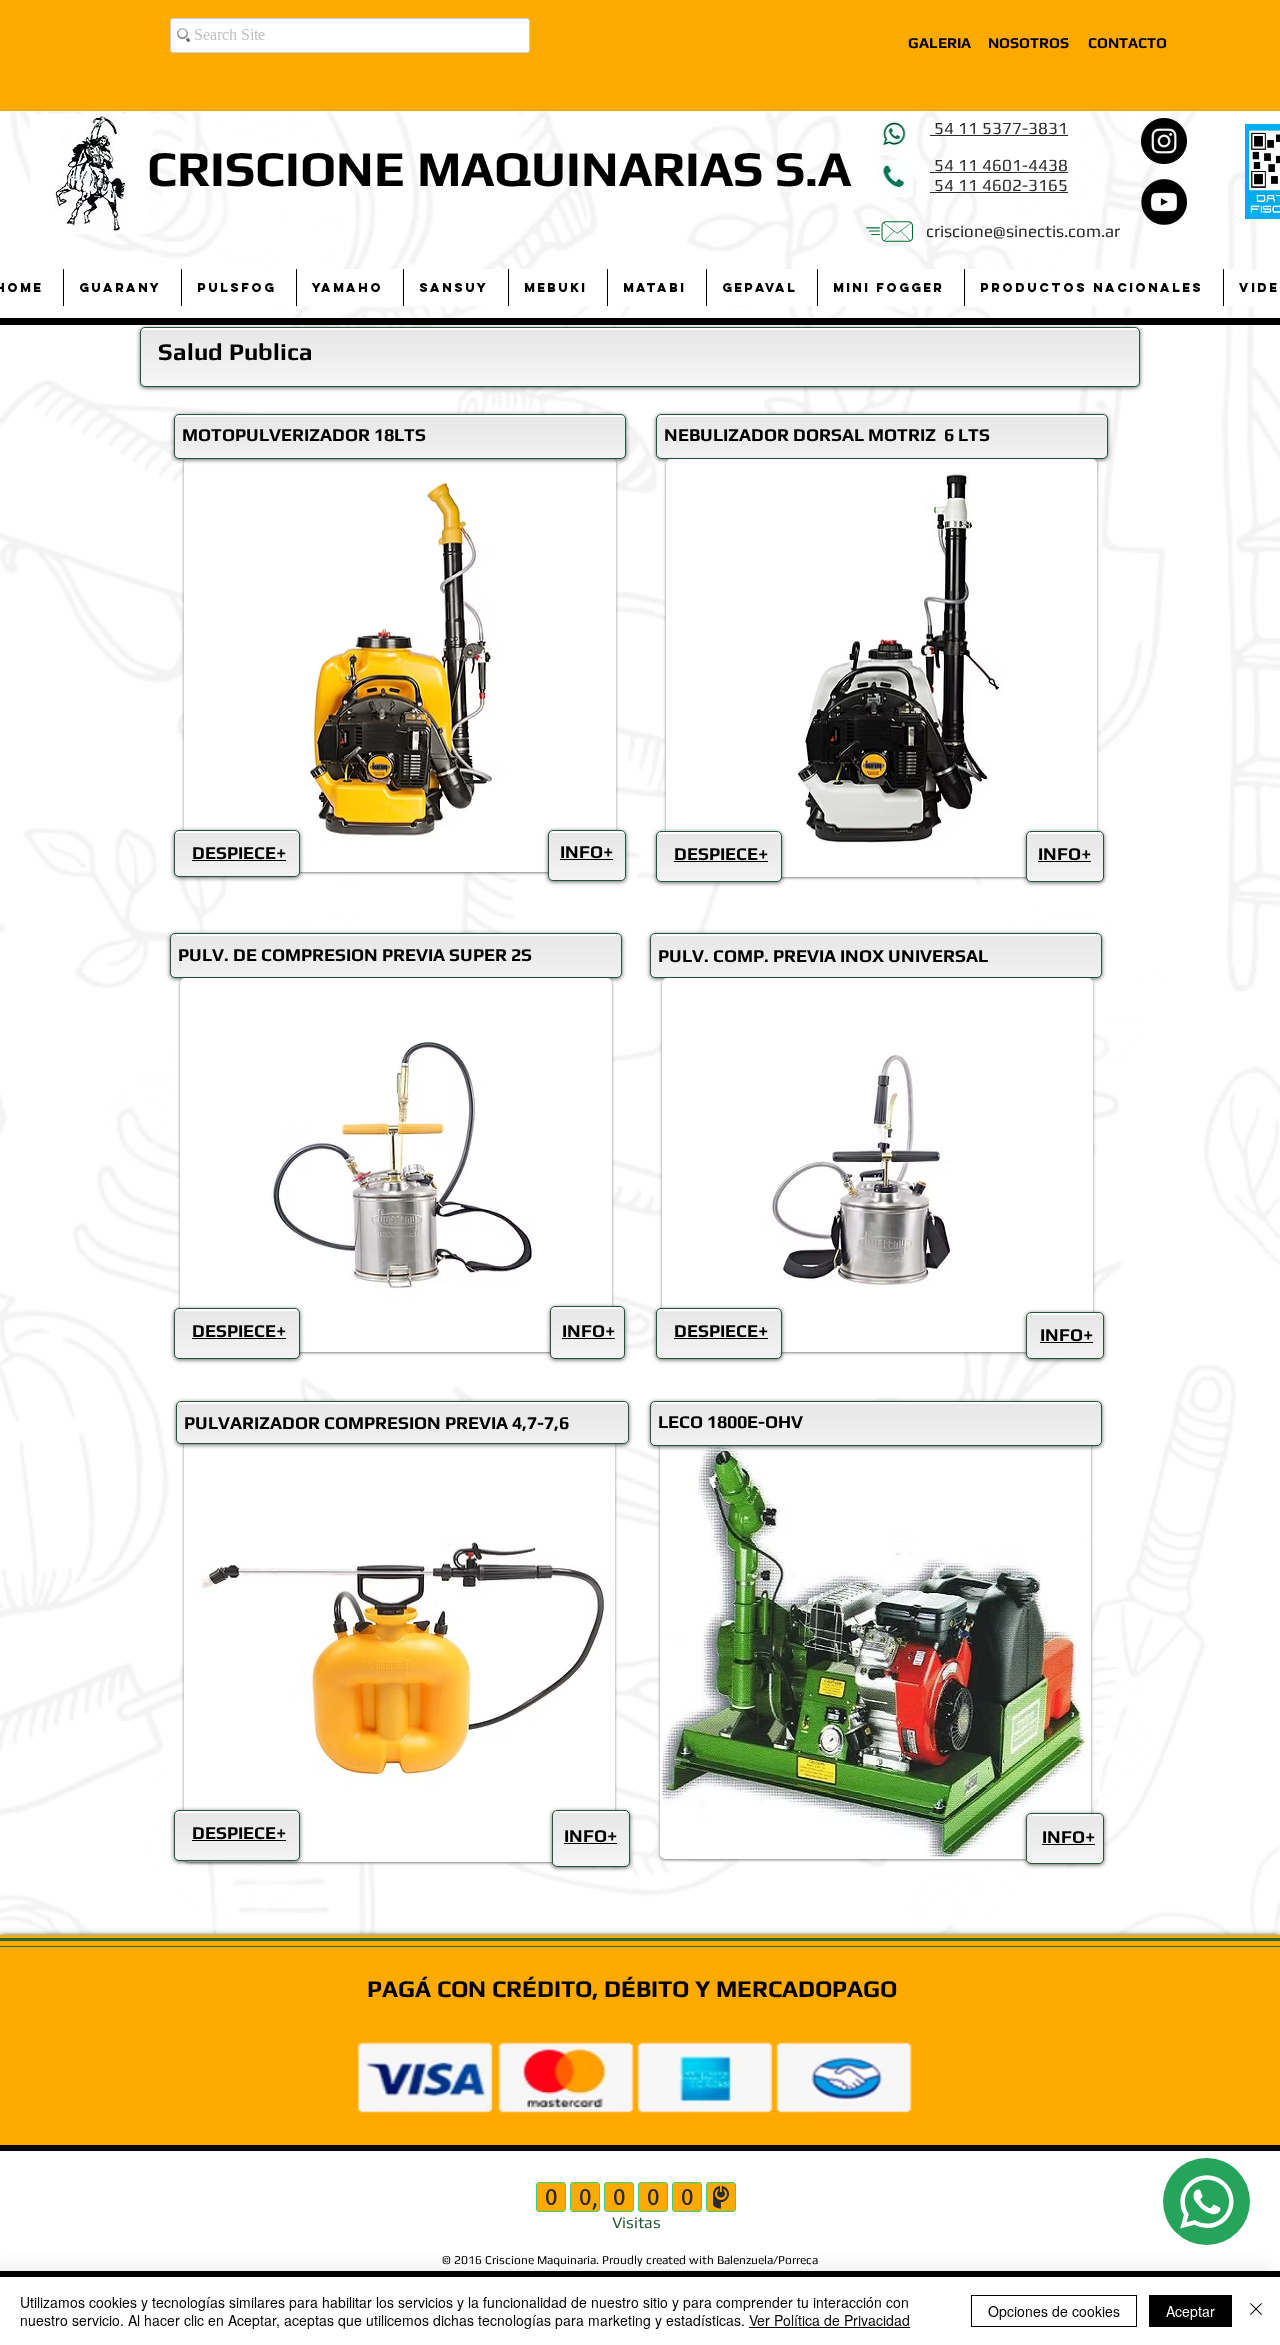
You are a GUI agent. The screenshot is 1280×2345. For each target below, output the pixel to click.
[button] (122, 287)
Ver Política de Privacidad (829, 2320)
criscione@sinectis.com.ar (1023, 231)
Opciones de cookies (1054, 2311)
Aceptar (1190, 2311)
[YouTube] (1164, 202)
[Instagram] (1164, 141)
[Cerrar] (1256, 2311)
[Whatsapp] (1206, 2201)
